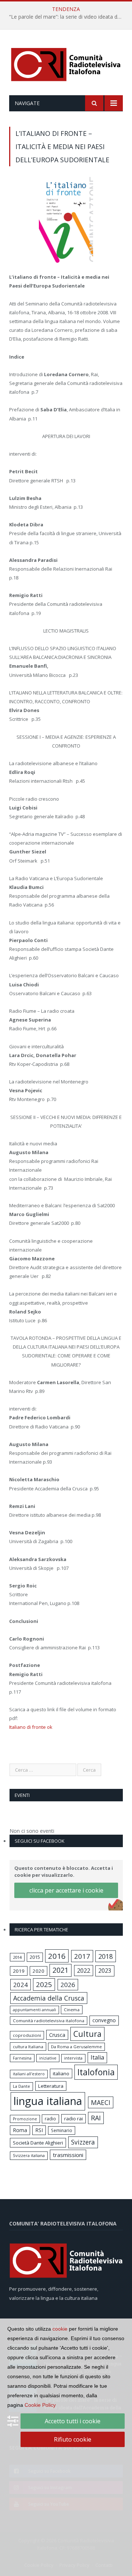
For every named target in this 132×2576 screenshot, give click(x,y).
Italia (97, 2057)
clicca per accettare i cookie (66, 1890)
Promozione (25, 2119)
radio (50, 2119)
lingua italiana (48, 2101)
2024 (21, 1985)
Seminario (62, 2130)
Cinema (72, 2010)
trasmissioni (68, 2155)
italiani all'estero (29, 2074)
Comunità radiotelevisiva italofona (49, 2021)
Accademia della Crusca (49, 1998)
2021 (60, 1970)
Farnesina (22, 2058)
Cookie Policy (40, 2405)
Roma (20, 2130)
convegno (104, 2020)
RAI (96, 2118)
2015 (35, 1957)
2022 (84, 1971)
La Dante (21, 2086)
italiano (61, 2073)
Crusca (57, 2035)
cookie (60, 2329)
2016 (57, 1956)
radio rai (74, 2119)
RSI (39, 2130)
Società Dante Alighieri (38, 2143)
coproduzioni (27, 2035)
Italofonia (96, 2072)
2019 (19, 1971)
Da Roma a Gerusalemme (76, 2047)
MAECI (101, 2102)
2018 (106, 1956)
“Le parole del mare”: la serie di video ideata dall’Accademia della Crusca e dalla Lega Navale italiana (68, 17)
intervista (73, 2058)
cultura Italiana (28, 2047)
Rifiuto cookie (73, 2439)
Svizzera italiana (29, 2155)
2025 (44, 1984)
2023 (105, 1971)
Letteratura (51, 2086)
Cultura (87, 2034)
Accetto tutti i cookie (73, 2421)
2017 (82, 1956)
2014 (17, 1957)
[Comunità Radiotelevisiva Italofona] (66, 64)
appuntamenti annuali (34, 2010)
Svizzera (83, 2142)
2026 (68, 1985)
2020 (38, 1971)
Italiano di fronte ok (31, 1727)
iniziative (48, 2058)
